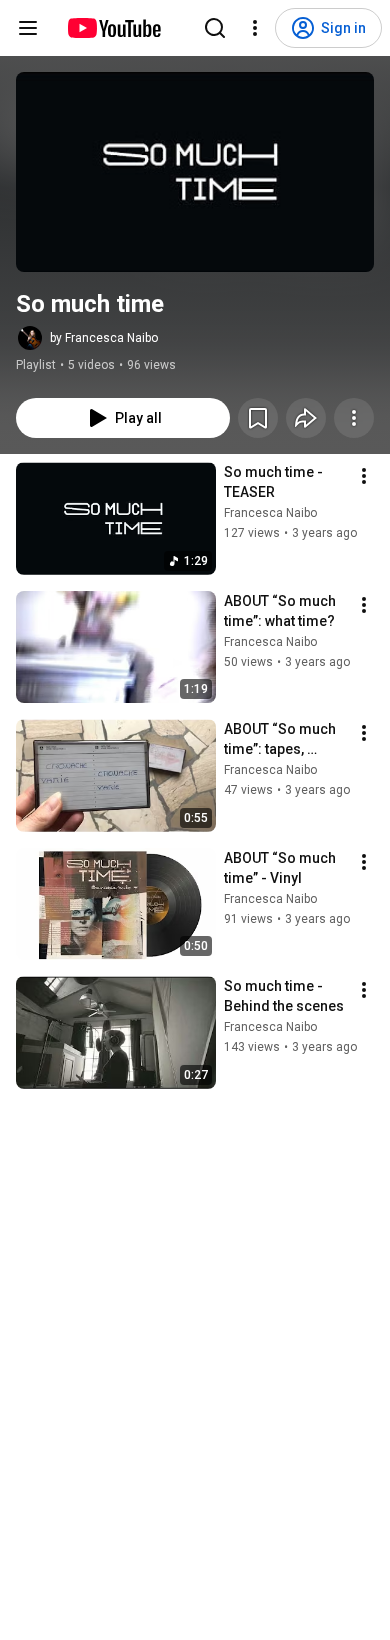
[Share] (306, 418)
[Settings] (255, 28)
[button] (195, 172)
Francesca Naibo (270, 513)
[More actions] (354, 418)
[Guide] (28, 28)
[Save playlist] (258, 418)
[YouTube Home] (113, 28)
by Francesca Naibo (104, 338)
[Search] (215, 28)
